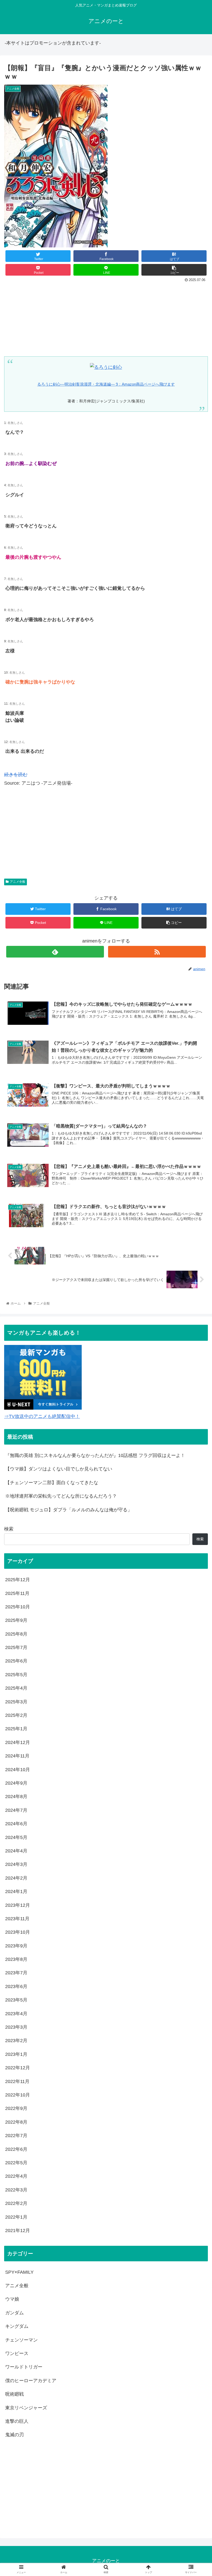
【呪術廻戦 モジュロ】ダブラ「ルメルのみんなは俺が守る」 (69, 1510)
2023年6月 (16, 1986)
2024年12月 (18, 1742)
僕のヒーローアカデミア (31, 2381)
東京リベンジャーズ (26, 2408)
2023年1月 (16, 2054)
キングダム (17, 2326)
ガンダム (14, 2313)
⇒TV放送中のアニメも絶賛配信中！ (42, 1416)
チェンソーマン (21, 2340)
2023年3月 (16, 2027)
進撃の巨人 (17, 2421)
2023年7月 (16, 1973)
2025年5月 (16, 1675)
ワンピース (17, 2353)
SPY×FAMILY (19, 2272)
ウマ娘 (12, 2299)
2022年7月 (16, 2136)
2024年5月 (16, 1837)
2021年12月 (18, 2231)
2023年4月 (16, 2014)
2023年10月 (18, 1932)
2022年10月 (18, 2095)
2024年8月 (16, 1797)
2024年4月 (16, 1851)
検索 (9, 1529)
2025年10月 (18, 1607)
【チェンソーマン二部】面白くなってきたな (52, 1483)
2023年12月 (18, 1905)
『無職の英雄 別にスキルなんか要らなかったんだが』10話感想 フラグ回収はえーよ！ (95, 1455)
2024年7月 (16, 1810)
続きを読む (16, 775)
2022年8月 (16, 2122)
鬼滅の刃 (14, 2435)
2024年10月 (18, 1770)
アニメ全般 (18, 882)
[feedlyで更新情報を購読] (55, 952)
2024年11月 (17, 1756)
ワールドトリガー (24, 2367)
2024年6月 (16, 1824)
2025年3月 (16, 1702)
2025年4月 (16, 1688)
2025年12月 (18, 1580)
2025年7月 (16, 1647)
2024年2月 (16, 1878)
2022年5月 (16, 2163)
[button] (196, 1271)
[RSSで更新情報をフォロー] (157, 952)
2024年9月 (16, 1783)
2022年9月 (16, 2108)
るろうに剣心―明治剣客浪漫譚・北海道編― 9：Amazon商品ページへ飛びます (106, 384)
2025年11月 (17, 1593)
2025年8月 (16, 1634)
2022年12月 (18, 2068)
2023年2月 (16, 2041)
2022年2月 (16, 2203)
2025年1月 (16, 1729)
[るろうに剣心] (106, 367)
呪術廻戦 (14, 2394)
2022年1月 (16, 2217)
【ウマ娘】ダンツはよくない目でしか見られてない (59, 1469)
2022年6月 (16, 2149)
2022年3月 (16, 2190)
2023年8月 (16, 1959)
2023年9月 (16, 1946)
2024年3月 (16, 1864)
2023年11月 (17, 1919)
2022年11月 (17, 2081)
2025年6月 (16, 1661)
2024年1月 (16, 1891)
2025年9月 (16, 1620)
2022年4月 (16, 2176)
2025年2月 (16, 1715)
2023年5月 (16, 2000)
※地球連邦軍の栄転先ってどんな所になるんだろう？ (61, 1496)
